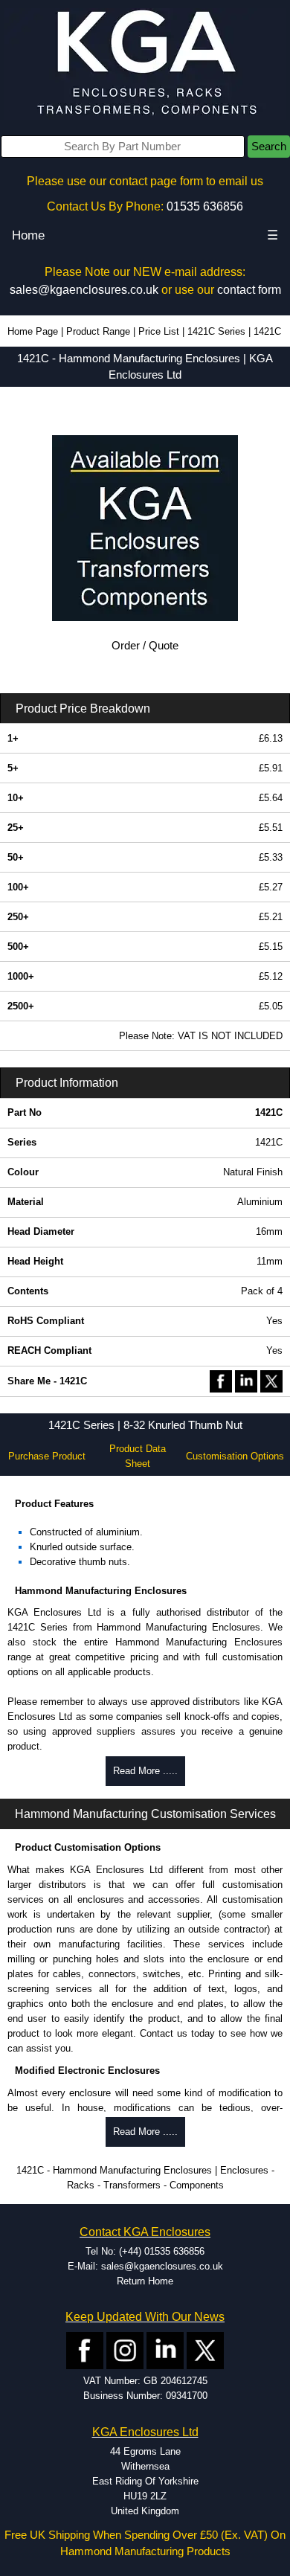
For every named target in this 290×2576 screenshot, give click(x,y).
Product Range (98, 331)
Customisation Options (235, 1456)
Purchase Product (47, 1456)
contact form (249, 290)
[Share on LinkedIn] (246, 1380)
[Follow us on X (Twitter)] (205, 2350)
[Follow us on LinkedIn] (165, 2350)
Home (28, 235)
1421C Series (216, 331)
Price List (159, 331)
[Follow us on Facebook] (85, 2350)
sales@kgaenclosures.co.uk (84, 290)
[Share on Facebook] (221, 1380)
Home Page (33, 331)
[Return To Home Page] (145, 64)
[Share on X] (271, 1380)
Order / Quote (145, 646)
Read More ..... (145, 1771)
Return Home (145, 2281)
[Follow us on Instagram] (125, 2350)
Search (269, 147)
